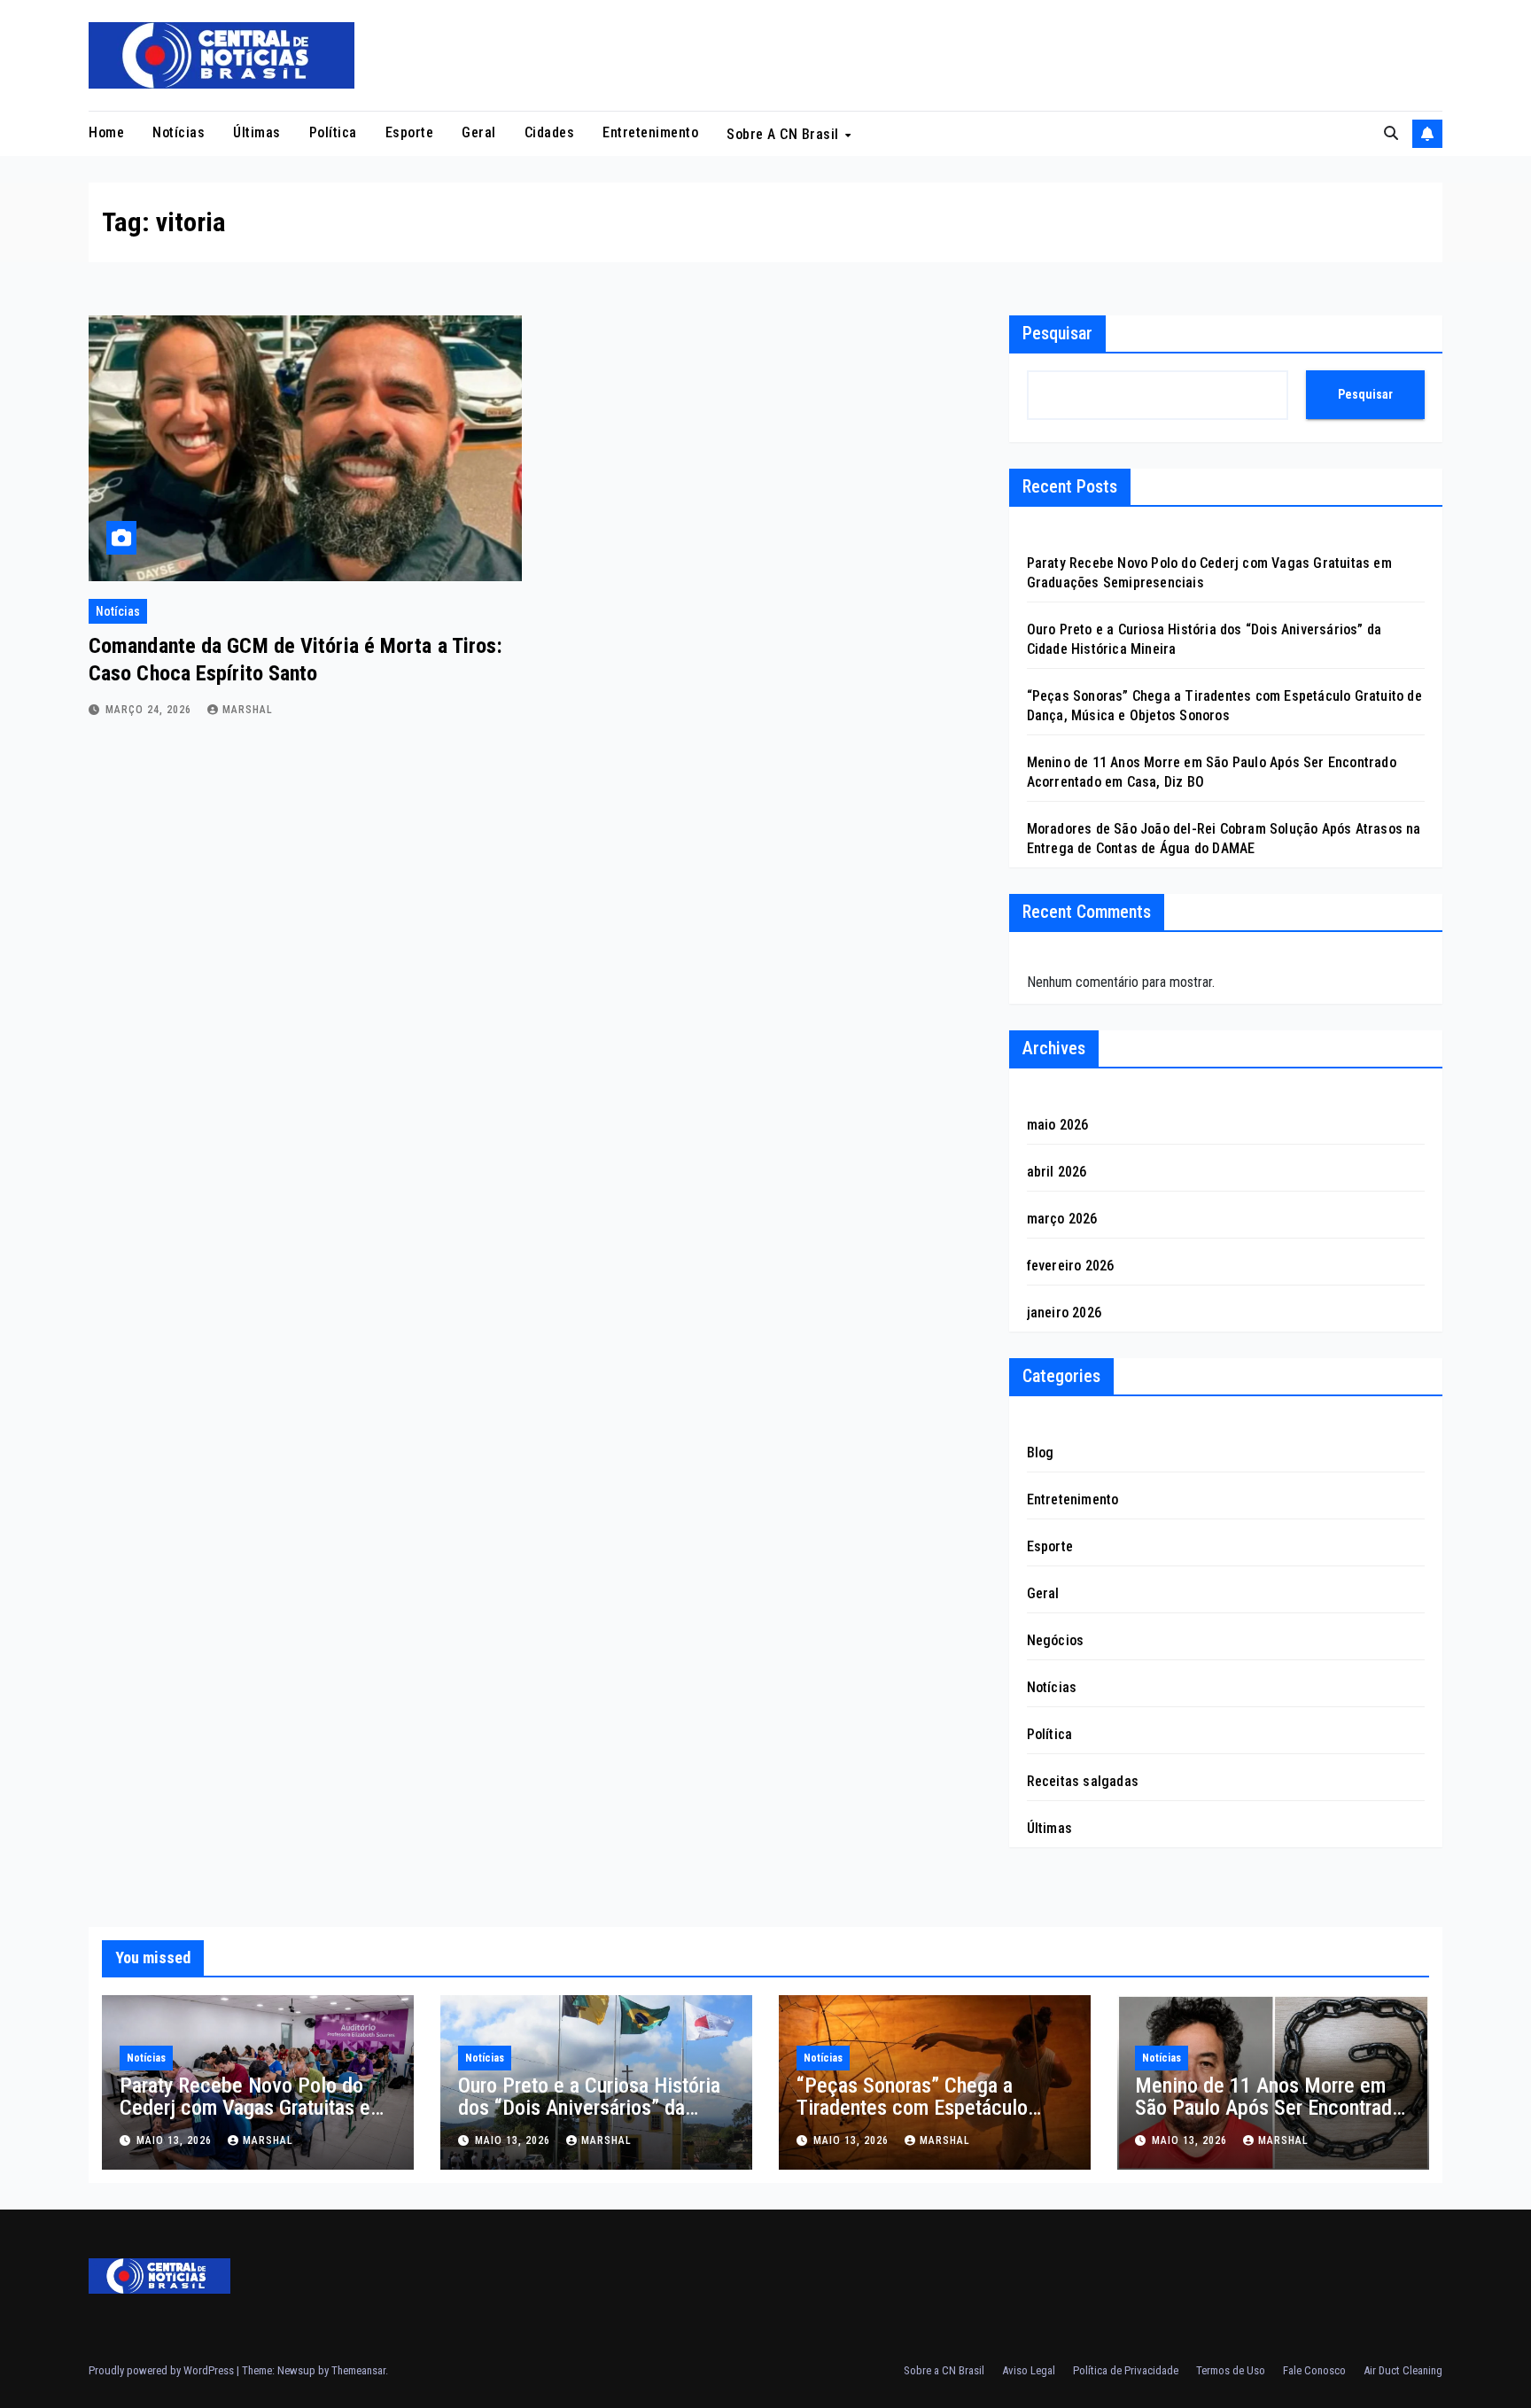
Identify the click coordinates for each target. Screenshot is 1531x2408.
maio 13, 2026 (176, 2140)
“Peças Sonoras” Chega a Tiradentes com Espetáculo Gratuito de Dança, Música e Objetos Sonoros (916, 2119)
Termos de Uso (1231, 2370)
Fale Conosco (1314, 2370)
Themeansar (358, 2370)
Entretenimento (650, 132)
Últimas (257, 132)
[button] (1391, 133)
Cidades (550, 132)
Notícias (179, 132)
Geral (479, 132)
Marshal (248, 710)
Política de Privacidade (1126, 2370)
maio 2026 (1058, 1125)
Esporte (410, 132)
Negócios (1056, 1640)
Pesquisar (1057, 333)
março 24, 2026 (150, 710)
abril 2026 (1057, 1172)
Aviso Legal (1029, 2370)
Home (106, 132)
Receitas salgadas (1083, 1781)
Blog (1041, 1453)
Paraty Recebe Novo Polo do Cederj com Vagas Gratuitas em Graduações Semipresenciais (253, 2108)
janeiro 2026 (1064, 1313)
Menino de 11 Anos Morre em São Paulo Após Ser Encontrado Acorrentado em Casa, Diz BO (1269, 2108)
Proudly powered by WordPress (163, 2370)
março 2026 (1062, 1219)
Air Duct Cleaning (1403, 2370)
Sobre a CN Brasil (785, 134)
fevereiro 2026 (1071, 1266)
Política (333, 132)
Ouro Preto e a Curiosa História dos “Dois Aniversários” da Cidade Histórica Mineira (589, 2108)
